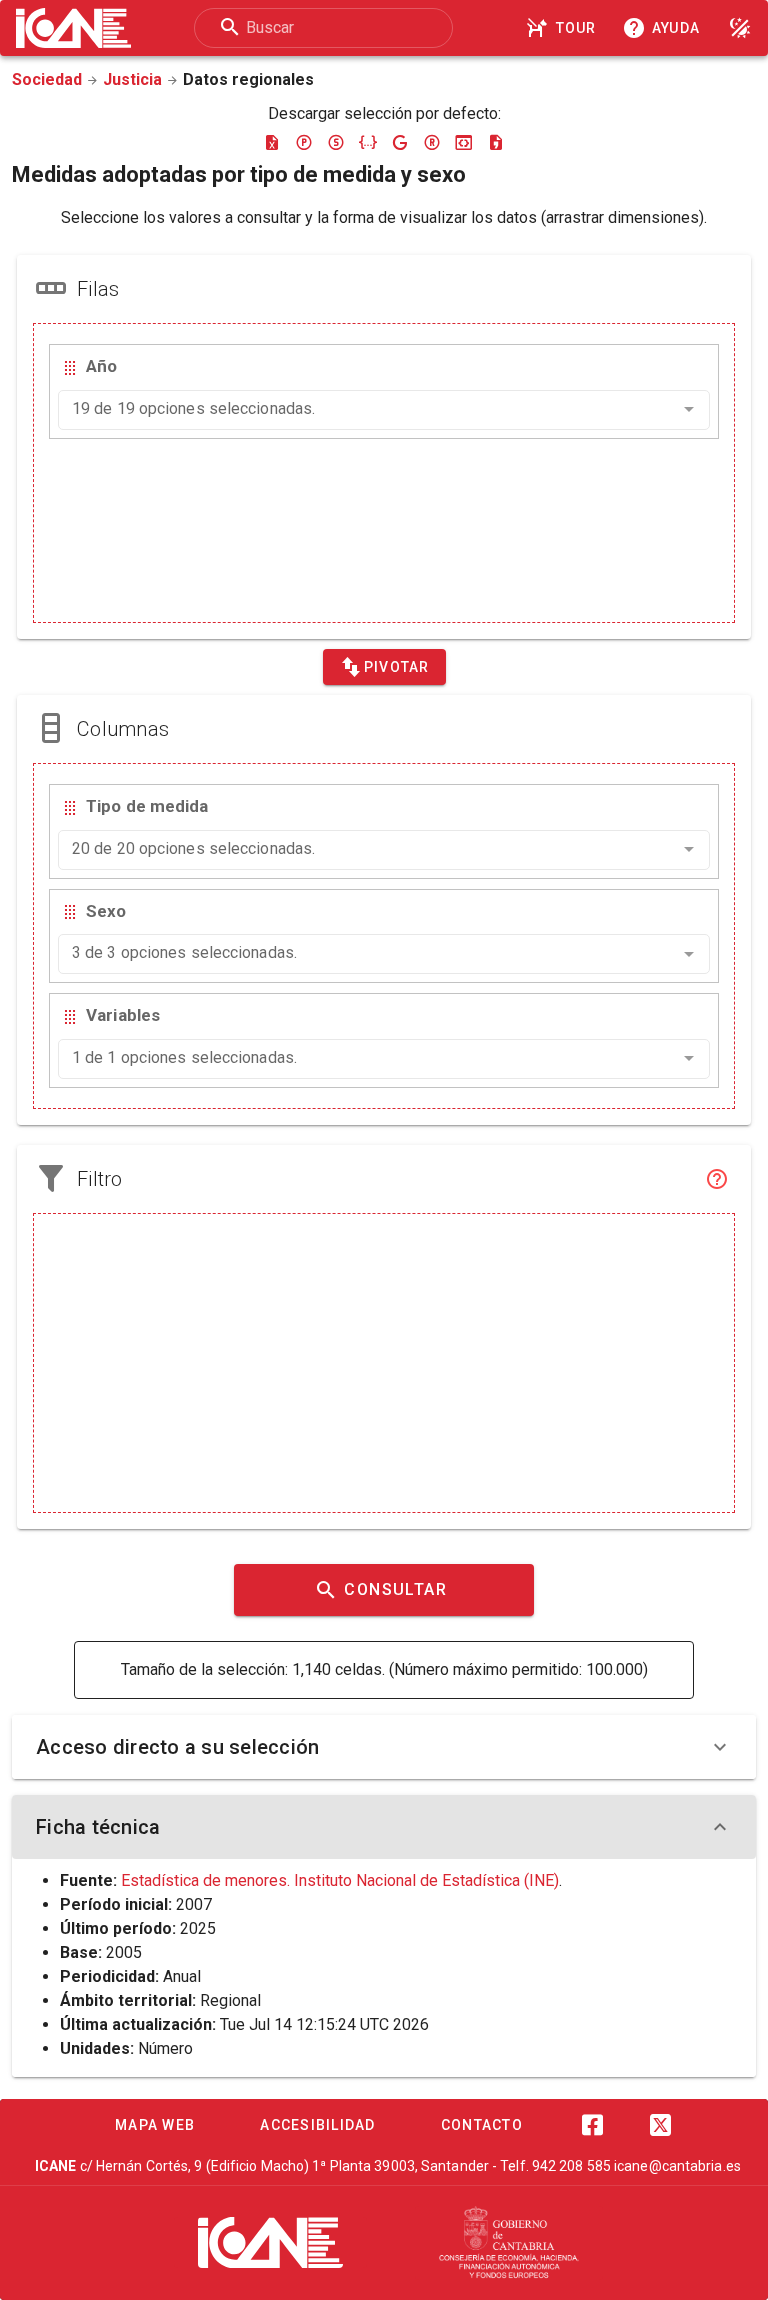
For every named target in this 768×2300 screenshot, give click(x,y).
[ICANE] (270, 2242)
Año (101, 366)
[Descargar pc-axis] (304, 142)
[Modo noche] (740, 28)
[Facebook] (592, 2125)
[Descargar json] (368, 142)
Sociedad (47, 79)
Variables (123, 1015)
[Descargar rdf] (432, 142)
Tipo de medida (147, 806)
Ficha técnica (98, 1827)
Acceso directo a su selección (177, 1747)
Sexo (106, 911)
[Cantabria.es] (509, 2243)
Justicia (132, 79)
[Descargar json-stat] (464, 142)
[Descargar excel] (272, 142)
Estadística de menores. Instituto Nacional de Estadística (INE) (340, 1880)
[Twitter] (660, 2125)
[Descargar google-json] (400, 142)
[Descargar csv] (496, 142)
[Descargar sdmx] (336, 142)
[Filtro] (717, 1179)
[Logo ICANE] (73, 28)
